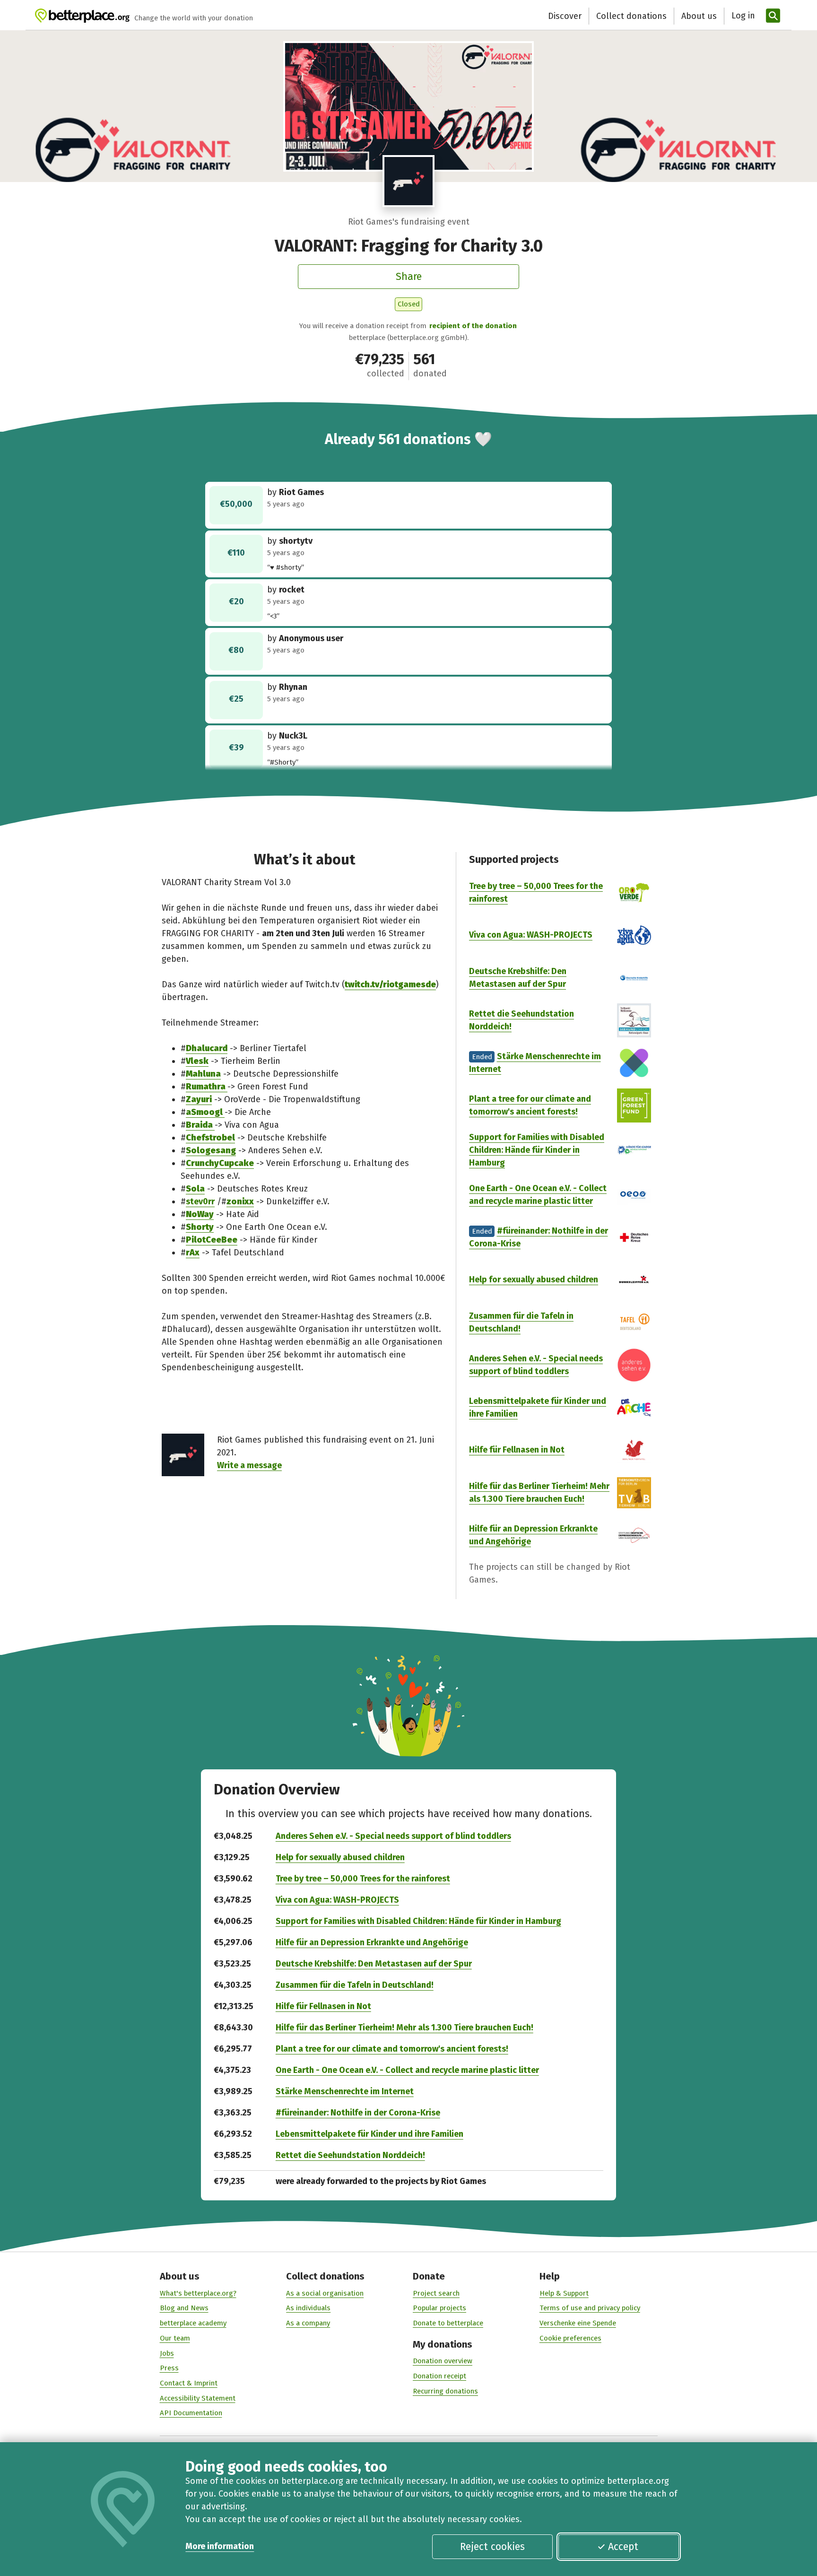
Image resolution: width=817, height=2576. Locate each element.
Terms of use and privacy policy (590, 2308)
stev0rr (200, 1201)
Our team (175, 2338)
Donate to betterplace (448, 2323)
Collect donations (631, 16)
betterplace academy (193, 2323)
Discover (565, 16)
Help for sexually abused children (534, 1279)
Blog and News (184, 2308)
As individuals (308, 2308)
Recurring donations (445, 2391)
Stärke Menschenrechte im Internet (345, 2091)
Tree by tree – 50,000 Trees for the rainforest (363, 1879)
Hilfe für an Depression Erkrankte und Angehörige (372, 1942)
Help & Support (564, 2293)
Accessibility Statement (198, 2398)
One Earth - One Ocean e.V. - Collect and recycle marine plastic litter (407, 2070)
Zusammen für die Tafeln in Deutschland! (355, 1985)
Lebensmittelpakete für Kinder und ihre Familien (369, 2134)
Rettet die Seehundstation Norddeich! (350, 2155)
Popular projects (439, 2308)
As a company (308, 2323)
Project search (436, 2293)
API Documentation (191, 2413)
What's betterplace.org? (198, 2293)
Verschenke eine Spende (578, 2323)
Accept (623, 2547)
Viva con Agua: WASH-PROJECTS (531, 935)
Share (409, 277)
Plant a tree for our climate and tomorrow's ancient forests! (392, 2049)
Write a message (249, 1465)
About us (699, 16)
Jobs (167, 2353)
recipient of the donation (473, 326)
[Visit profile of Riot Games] (409, 181)
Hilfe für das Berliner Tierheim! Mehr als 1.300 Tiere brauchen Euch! (404, 2028)
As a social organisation (325, 2293)
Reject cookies (492, 2547)
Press (169, 2368)
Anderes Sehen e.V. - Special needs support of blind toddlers (393, 1836)
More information (220, 2546)
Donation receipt (439, 2376)
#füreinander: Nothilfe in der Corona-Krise (358, 2113)
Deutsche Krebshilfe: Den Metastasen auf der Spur (374, 1964)
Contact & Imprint (189, 2383)
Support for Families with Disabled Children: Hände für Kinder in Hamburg (537, 1150)
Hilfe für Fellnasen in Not (517, 1450)
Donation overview (443, 2361)
